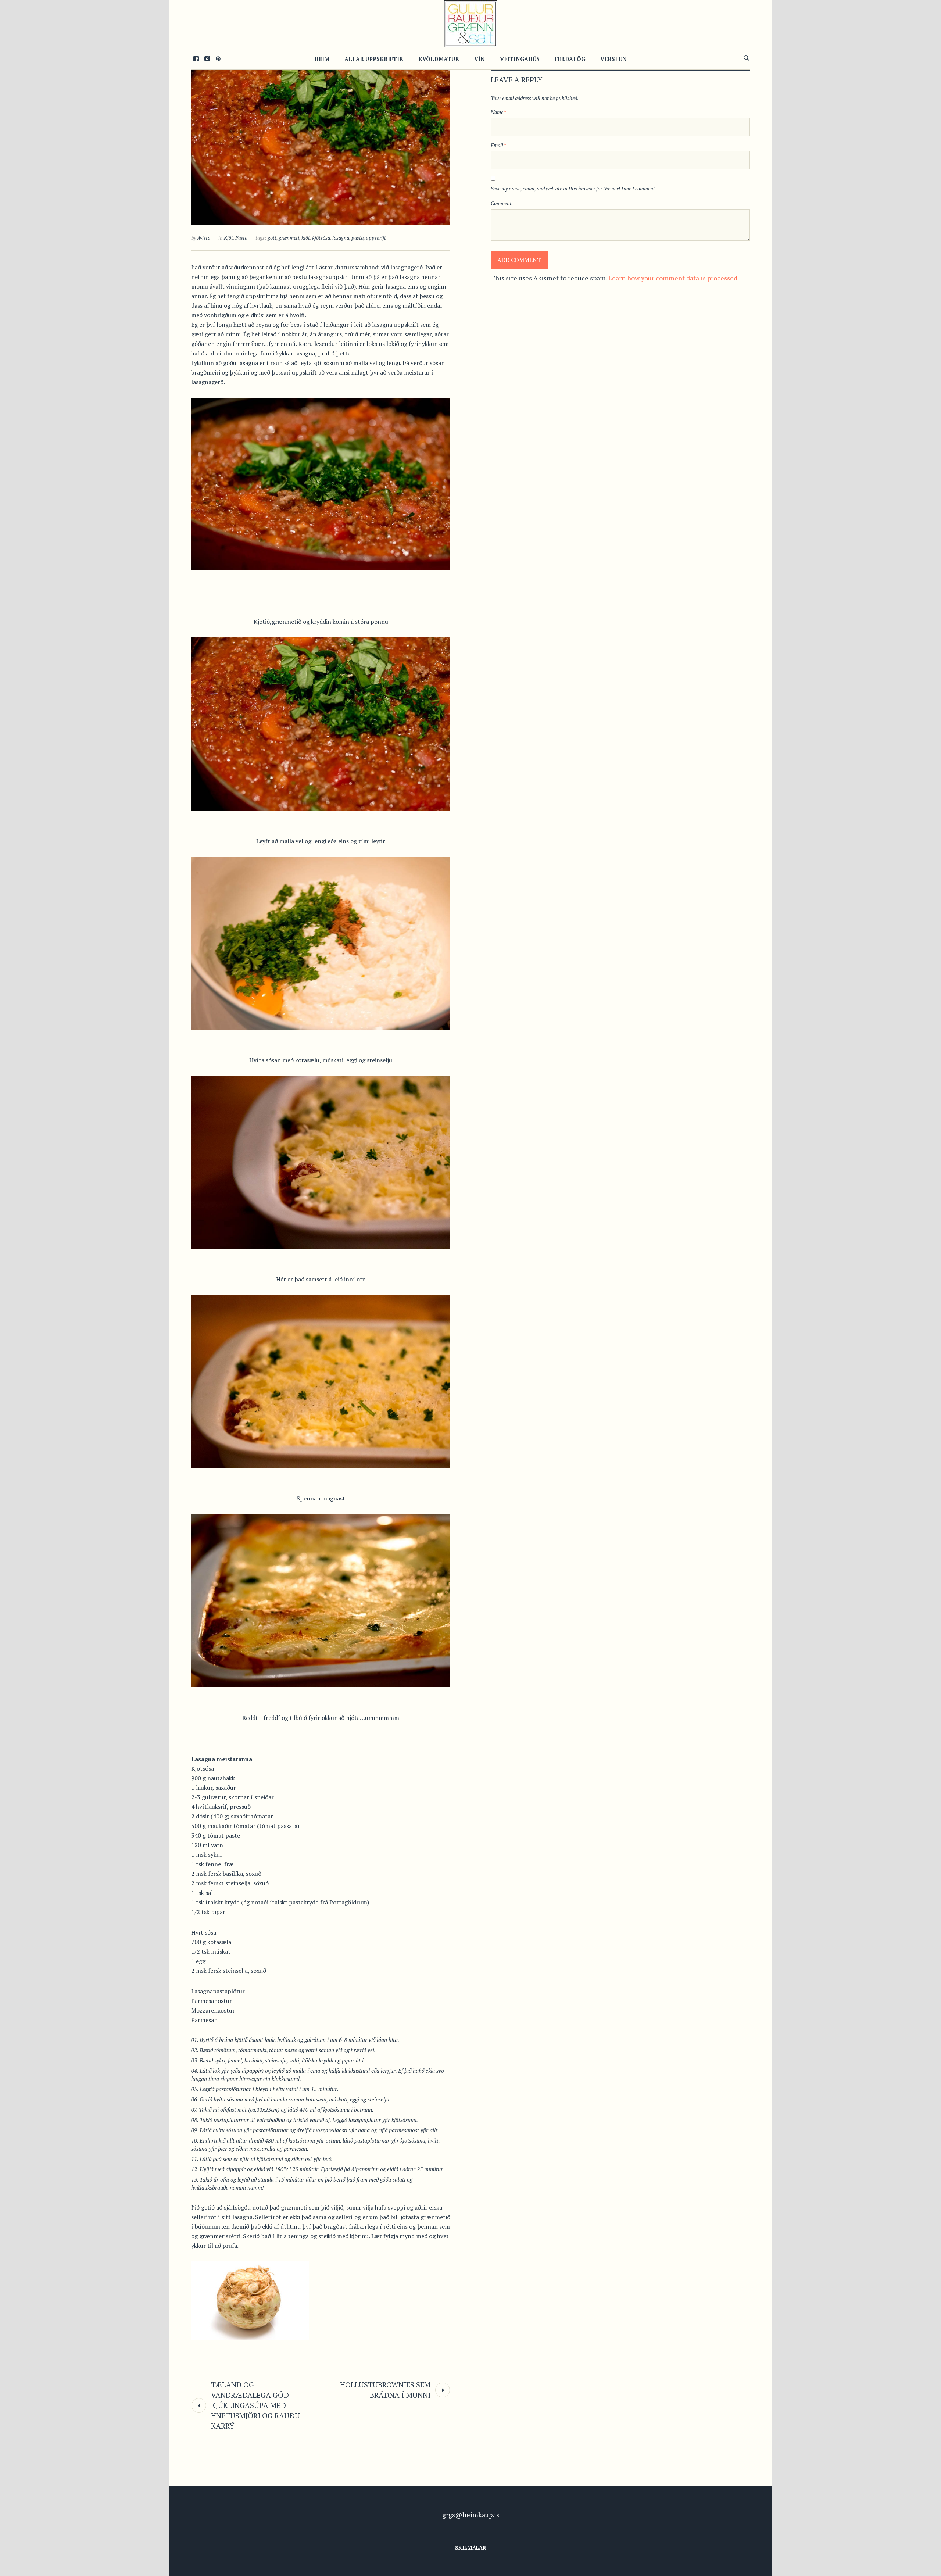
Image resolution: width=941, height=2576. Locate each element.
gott (272, 238)
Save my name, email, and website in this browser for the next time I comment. (574, 188)
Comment (501, 203)
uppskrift (376, 238)
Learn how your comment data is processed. (674, 278)
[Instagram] (207, 58)
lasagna (341, 238)
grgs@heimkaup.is (471, 2515)
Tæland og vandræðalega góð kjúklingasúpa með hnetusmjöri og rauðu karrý (255, 2405)
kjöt (306, 238)
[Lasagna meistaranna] (321, 138)
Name (498, 112)
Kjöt (228, 238)
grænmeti (289, 238)
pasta (357, 238)
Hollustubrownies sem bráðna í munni (385, 2390)
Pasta (241, 238)
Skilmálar (471, 2548)
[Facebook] (196, 58)
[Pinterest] (218, 58)
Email (498, 145)
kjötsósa (321, 238)
